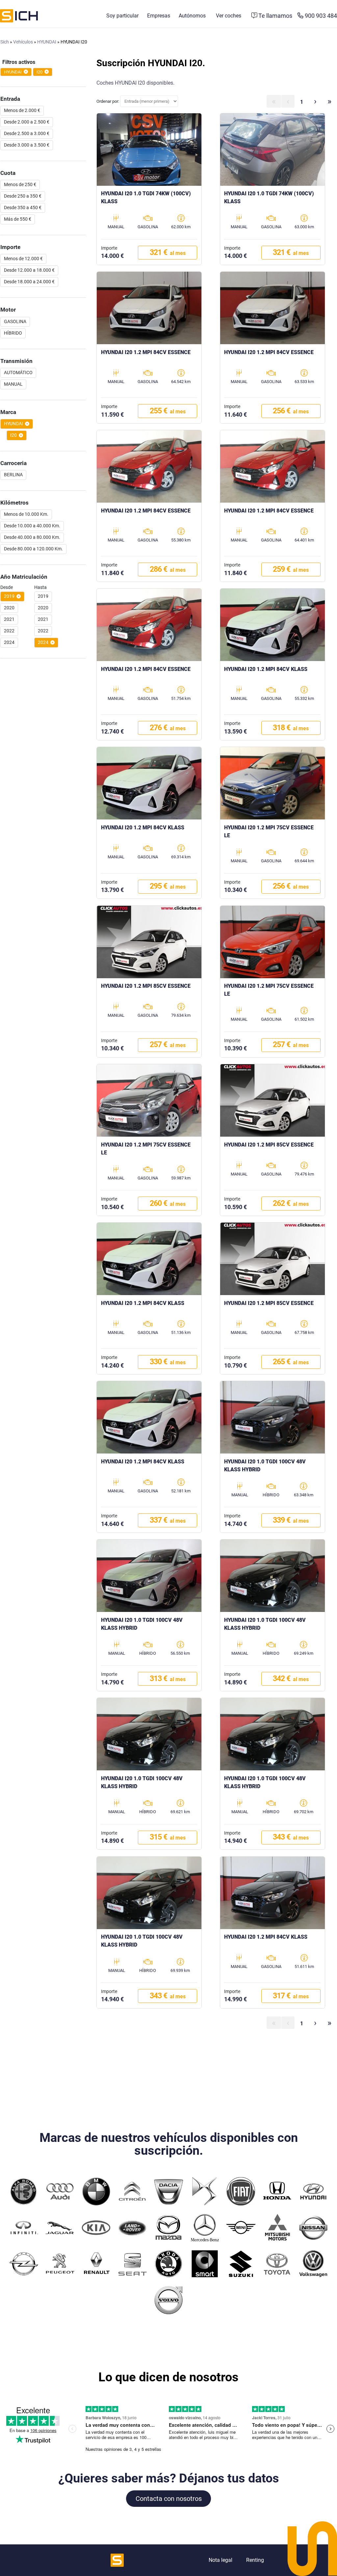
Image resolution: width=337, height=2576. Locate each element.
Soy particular (122, 16)
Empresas (159, 16)
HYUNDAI (47, 42)
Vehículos (23, 42)
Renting (255, 2560)
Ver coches (229, 16)
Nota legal (220, 2560)
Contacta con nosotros (169, 2499)
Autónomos (192, 16)
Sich (5, 42)
